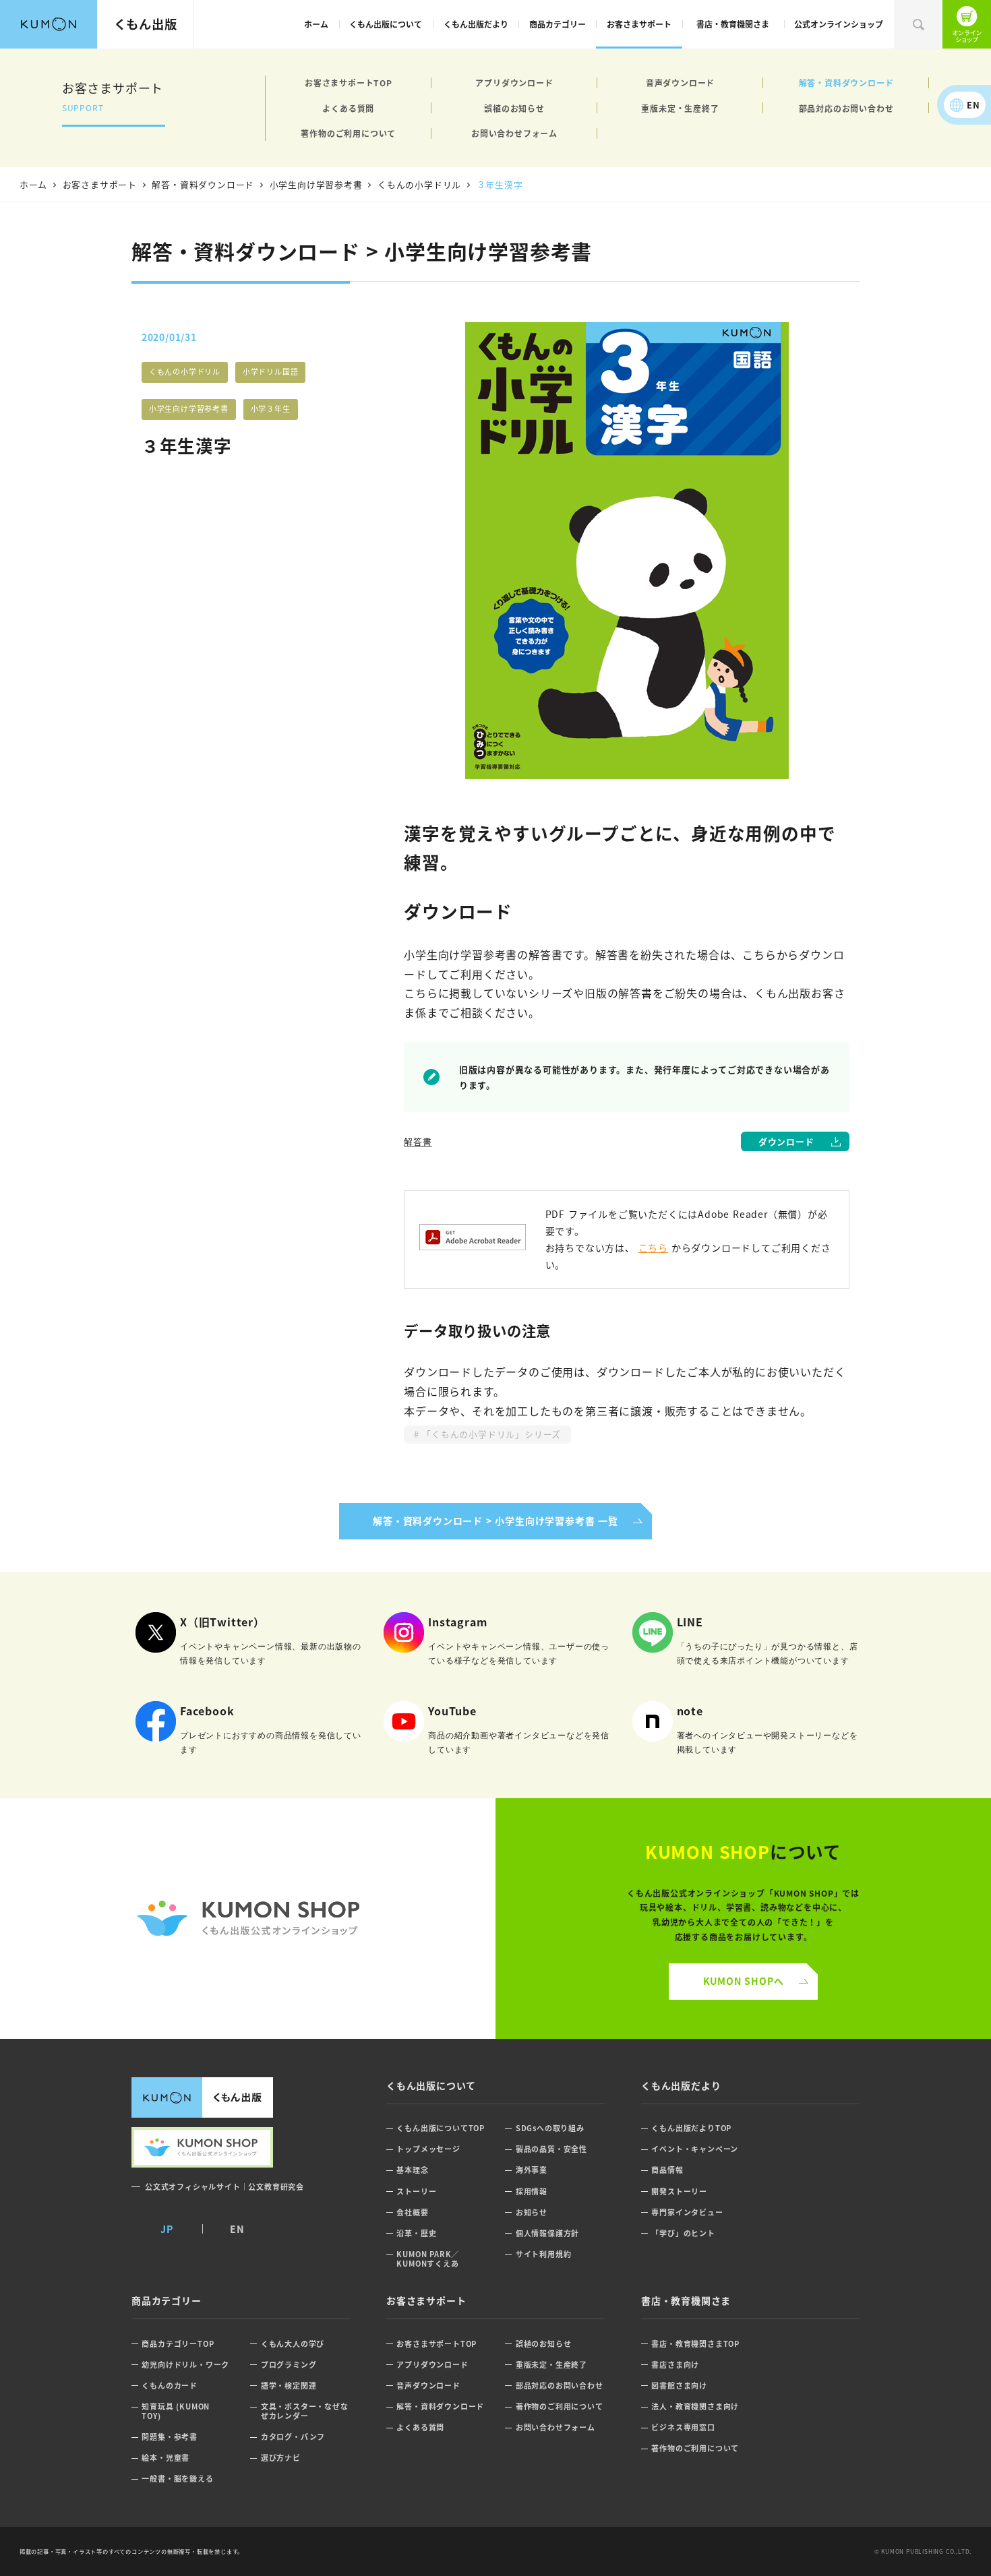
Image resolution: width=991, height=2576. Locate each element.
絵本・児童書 (166, 2458)
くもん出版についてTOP (441, 2128)
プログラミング (289, 2365)
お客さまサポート (639, 24)
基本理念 (412, 2170)
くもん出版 (146, 24)
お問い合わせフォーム (514, 133)
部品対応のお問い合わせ (846, 108)
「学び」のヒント (683, 2233)
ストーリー (416, 2191)
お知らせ (532, 2212)
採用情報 (532, 2191)
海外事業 (532, 2170)
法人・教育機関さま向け (695, 2406)
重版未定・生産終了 (680, 108)
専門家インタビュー (687, 2212)
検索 (918, 24)
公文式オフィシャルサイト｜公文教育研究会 (224, 2186)
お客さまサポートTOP (349, 83)
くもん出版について (386, 24)
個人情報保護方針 (547, 2233)
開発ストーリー (679, 2191)
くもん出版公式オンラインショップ (967, 24)
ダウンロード (786, 1141)
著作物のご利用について (348, 133)
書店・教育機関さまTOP (695, 2344)
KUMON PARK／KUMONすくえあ (428, 2259)
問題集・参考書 (170, 2437)
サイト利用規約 (544, 2254)
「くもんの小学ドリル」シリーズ (490, 1434)
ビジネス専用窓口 (683, 2427)
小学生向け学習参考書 (189, 408)
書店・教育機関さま (733, 24)
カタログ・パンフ (293, 2437)
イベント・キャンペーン (695, 2149)
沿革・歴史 (416, 2233)
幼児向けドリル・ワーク (185, 2365)
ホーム (316, 24)
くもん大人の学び (293, 2344)
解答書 (418, 1141)
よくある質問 (348, 108)
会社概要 (412, 2212)
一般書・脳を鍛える (177, 2479)
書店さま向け (675, 2365)
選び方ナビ (281, 2458)
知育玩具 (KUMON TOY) (176, 2411)
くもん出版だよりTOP (691, 2128)
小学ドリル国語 (271, 371)
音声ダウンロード (680, 83)
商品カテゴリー (558, 24)
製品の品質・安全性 (551, 2149)
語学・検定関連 (289, 2386)
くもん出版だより (476, 24)
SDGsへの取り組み (550, 2128)
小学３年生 (271, 408)
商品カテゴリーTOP (178, 2344)
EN (973, 105)
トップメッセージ (428, 2149)
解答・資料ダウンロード (846, 83)
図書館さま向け (679, 2386)
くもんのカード (170, 2386)
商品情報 (667, 2170)
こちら (653, 1248)
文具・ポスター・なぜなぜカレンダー (305, 2411)
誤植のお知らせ (514, 108)
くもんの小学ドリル (185, 371)
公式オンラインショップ (839, 24)
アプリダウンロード (514, 83)
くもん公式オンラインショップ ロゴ (248, 1919)
